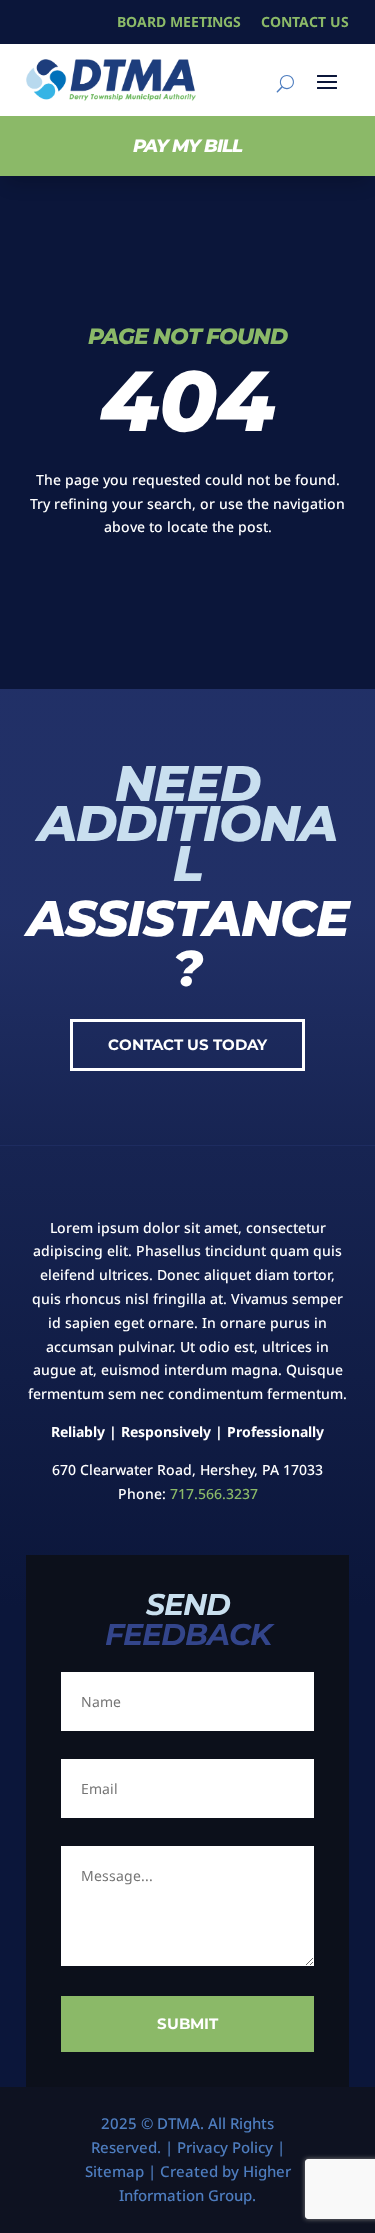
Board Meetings (179, 21)
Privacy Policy (225, 2147)
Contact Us (305, 21)
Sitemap (114, 2171)
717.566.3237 (214, 1493)
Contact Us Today (187, 1044)
